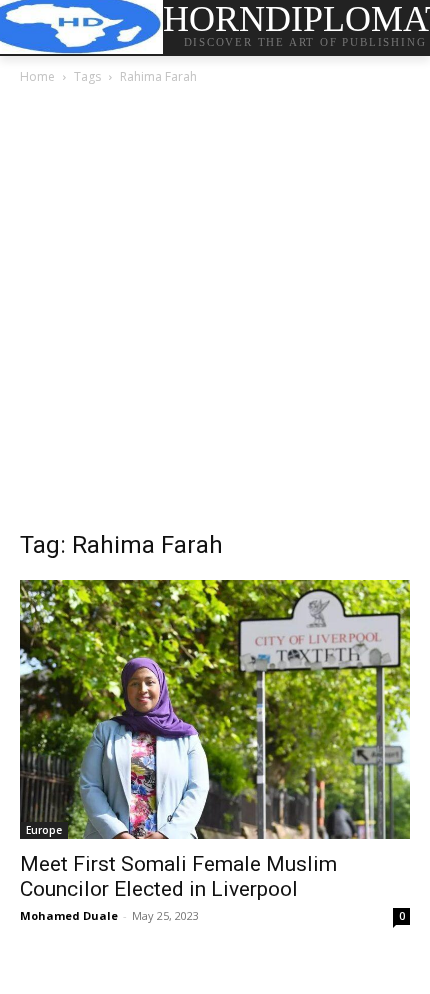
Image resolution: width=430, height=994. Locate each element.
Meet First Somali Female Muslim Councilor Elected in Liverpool (178, 876)
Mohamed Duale (69, 915)
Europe (44, 830)
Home (37, 76)
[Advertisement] (215, 313)
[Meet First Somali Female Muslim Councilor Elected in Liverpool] (215, 709)
